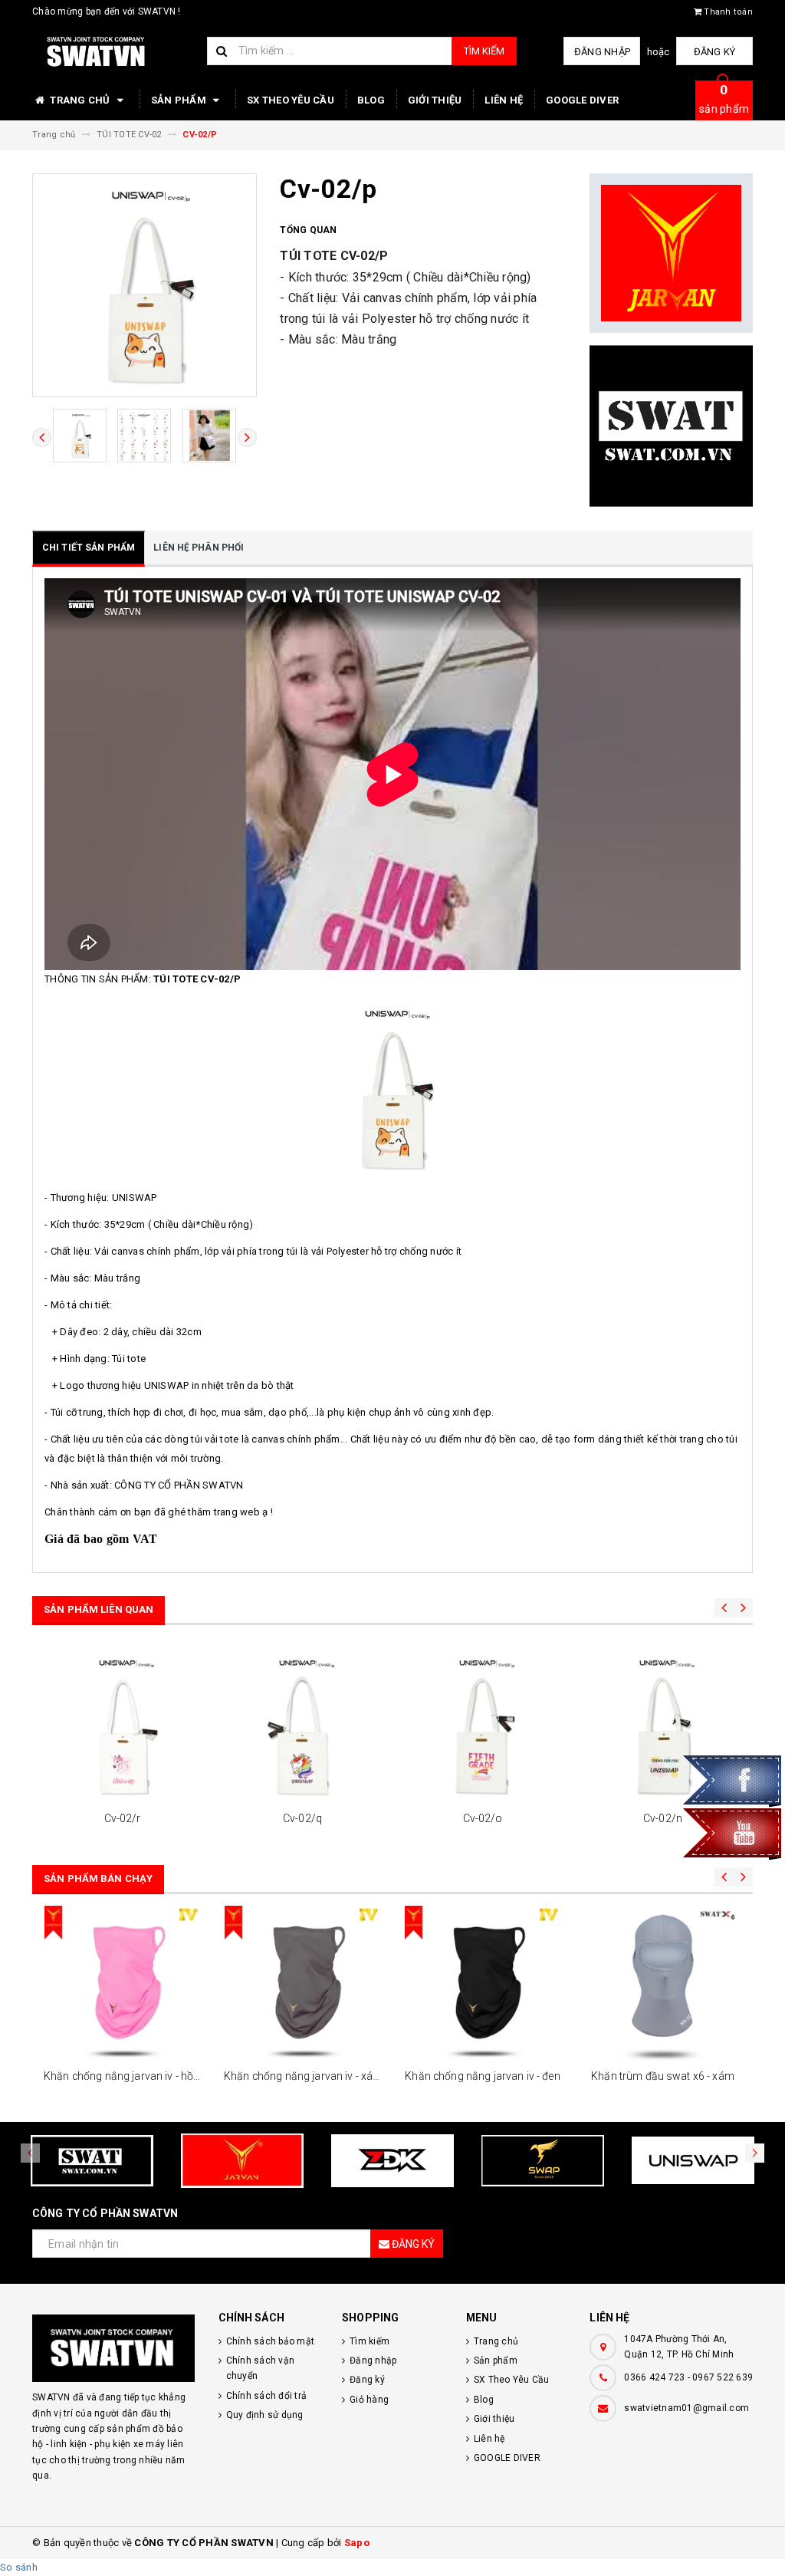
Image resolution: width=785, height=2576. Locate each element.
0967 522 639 (723, 2377)
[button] (755, 2153)
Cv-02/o (483, 1818)
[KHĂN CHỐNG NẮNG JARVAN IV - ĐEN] (483, 1984)
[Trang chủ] (114, 52)
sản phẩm (724, 99)
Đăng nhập (602, 52)
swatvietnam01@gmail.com (686, 2408)
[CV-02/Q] (302, 1726)
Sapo (357, 2543)
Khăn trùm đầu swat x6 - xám (663, 2076)
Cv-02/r (123, 1818)
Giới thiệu (435, 100)
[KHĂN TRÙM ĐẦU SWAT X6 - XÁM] (663, 1984)
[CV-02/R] (122, 1726)
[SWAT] (671, 426)
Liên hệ (504, 100)
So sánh (19, 2567)
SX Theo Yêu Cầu (291, 100)
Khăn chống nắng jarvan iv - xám (303, 2076)
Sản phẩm (180, 100)
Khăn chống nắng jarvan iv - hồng (125, 2076)
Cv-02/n (663, 1818)
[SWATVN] (114, 2348)
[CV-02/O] (483, 1726)
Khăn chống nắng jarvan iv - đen (482, 2076)
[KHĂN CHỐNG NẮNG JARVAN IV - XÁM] (302, 1984)
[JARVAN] (671, 253)
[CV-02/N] (663, 1726)
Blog (371, 100)
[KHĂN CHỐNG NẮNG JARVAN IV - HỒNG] (122, 1984)
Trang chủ (80, 100)
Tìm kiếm (484, 51)
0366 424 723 (654, 2377)
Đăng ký (715, 52)
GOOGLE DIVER (582, 100)
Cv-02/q (302, 1818)
